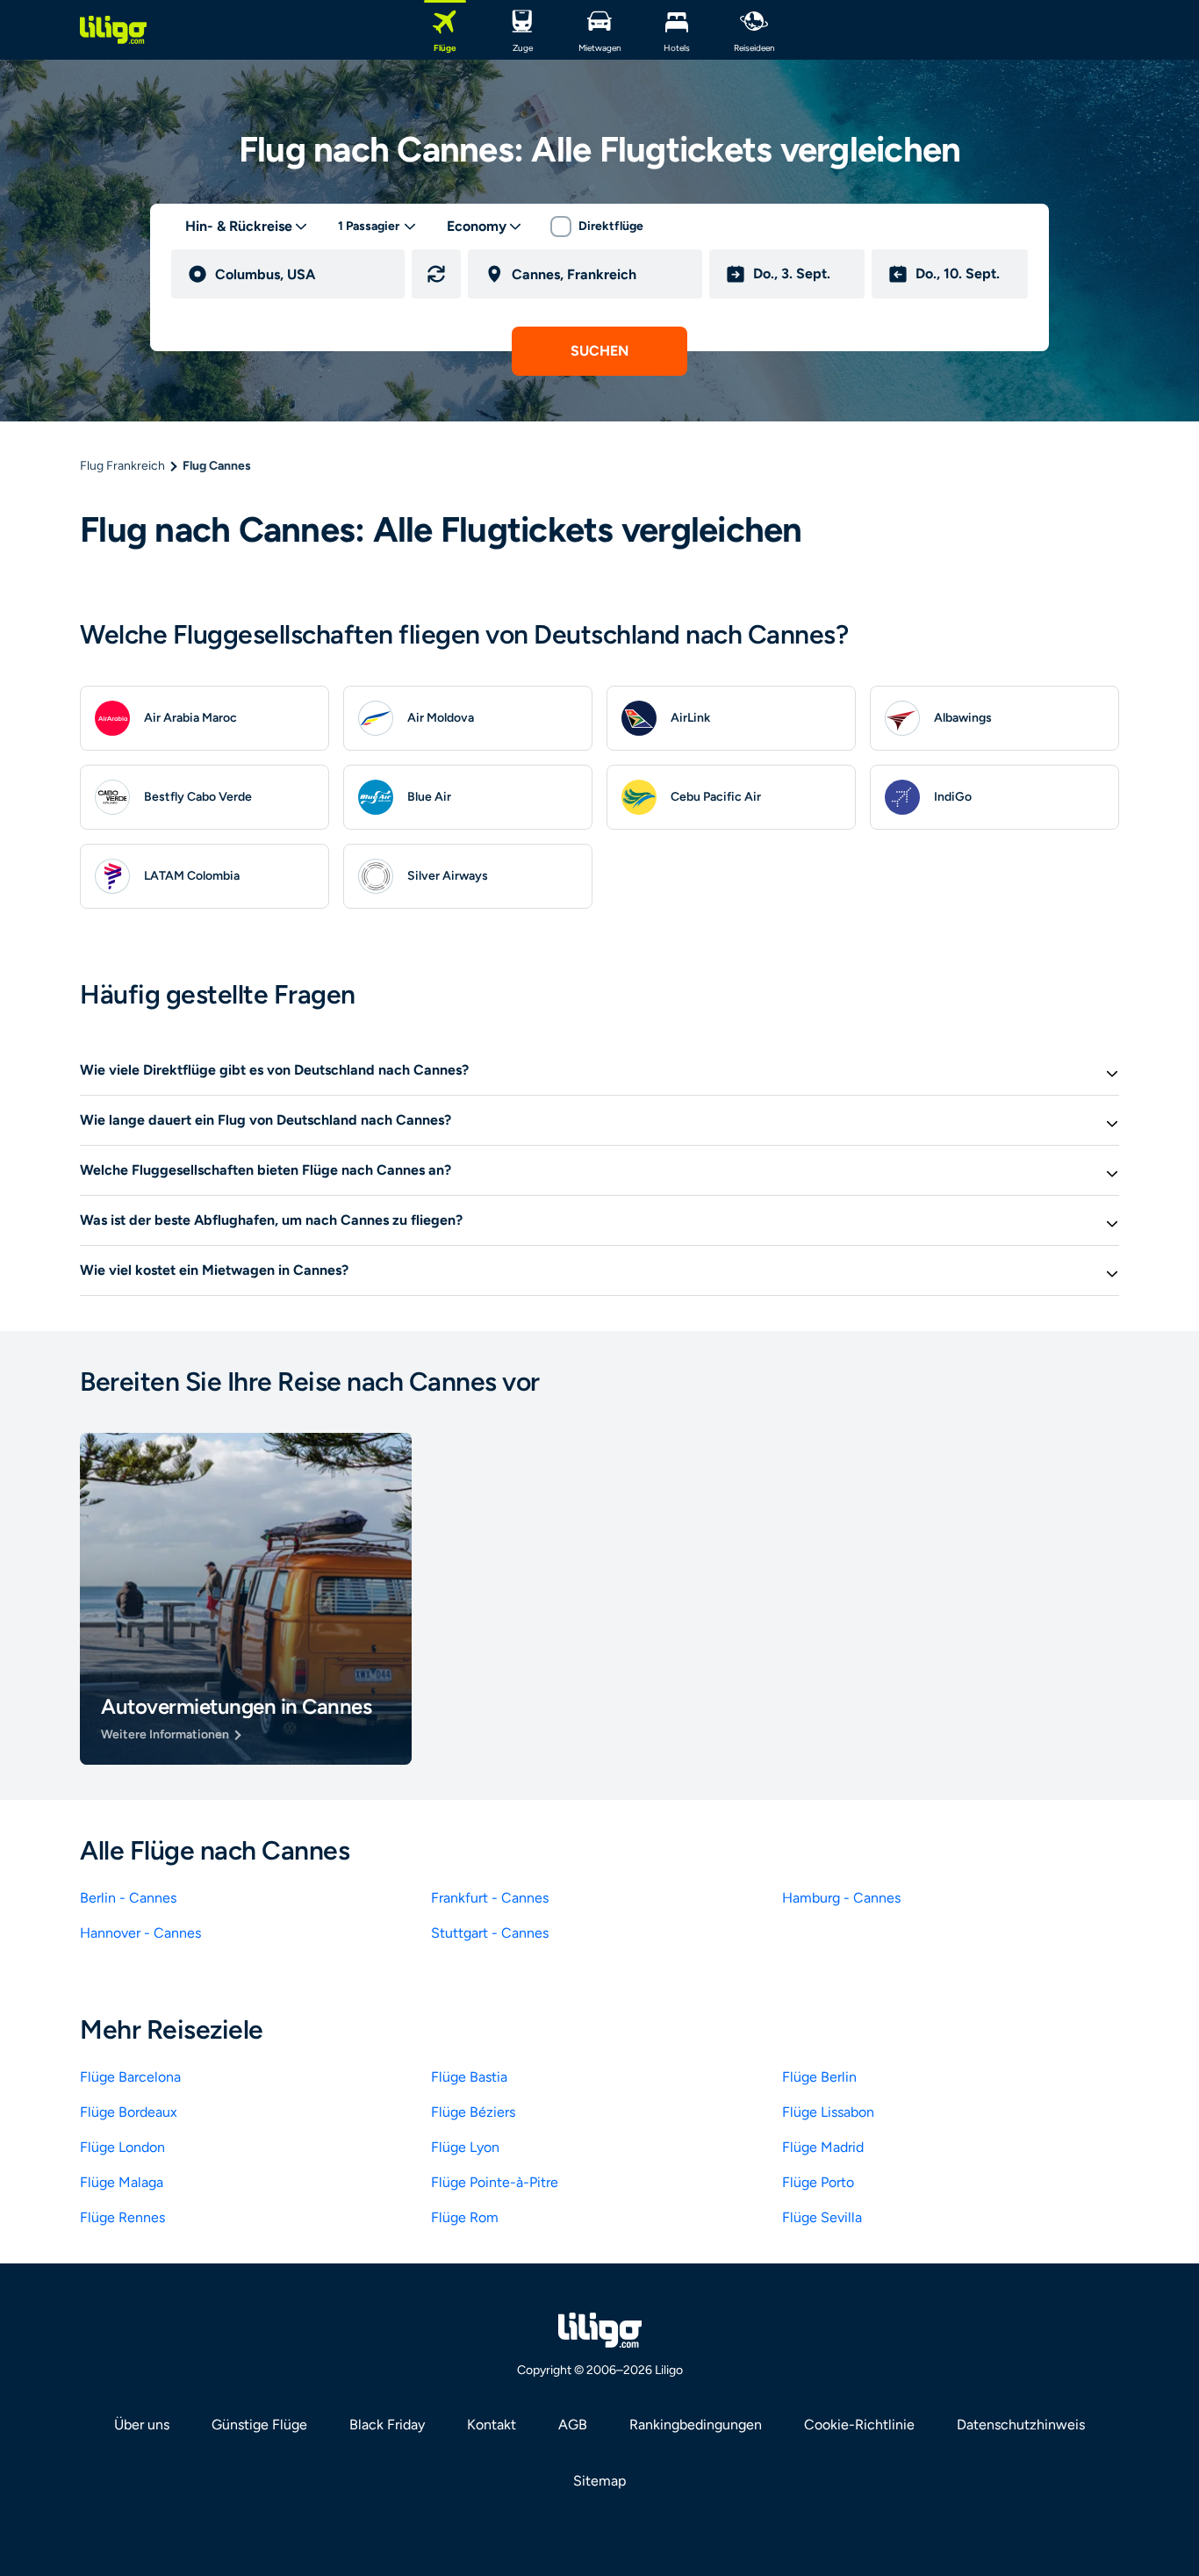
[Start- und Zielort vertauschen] (436, 274)
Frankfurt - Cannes (490, 1898)
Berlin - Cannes (128, 1898)
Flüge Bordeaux (129, 2112)
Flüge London (122, 2147)
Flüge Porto (818, 2182)
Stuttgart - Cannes (490, 1933)
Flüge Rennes (122, 2217)
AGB (573, 2425)
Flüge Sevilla (822, 2217)
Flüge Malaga (122, 2182)
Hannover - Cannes (140, 1933)
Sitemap (599, 2481)
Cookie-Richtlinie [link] (859, 2425)
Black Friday (387, 2425)
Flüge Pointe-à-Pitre (495, 2182)
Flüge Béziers (473, 2112)
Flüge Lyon (465, 2147)
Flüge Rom (465, 2217)
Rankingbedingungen (696, 2425)
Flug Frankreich (122, 466)
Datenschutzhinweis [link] (1021, 2425)
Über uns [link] (142, 2425)
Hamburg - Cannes (841, 1898)
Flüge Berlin (819, 2077)
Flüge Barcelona (130, 2077)
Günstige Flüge (259, 2425)
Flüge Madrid (823, 2147)
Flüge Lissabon (828, 2112)
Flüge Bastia (469, 2077)
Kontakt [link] (492, 2425)
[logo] (113, 30)
